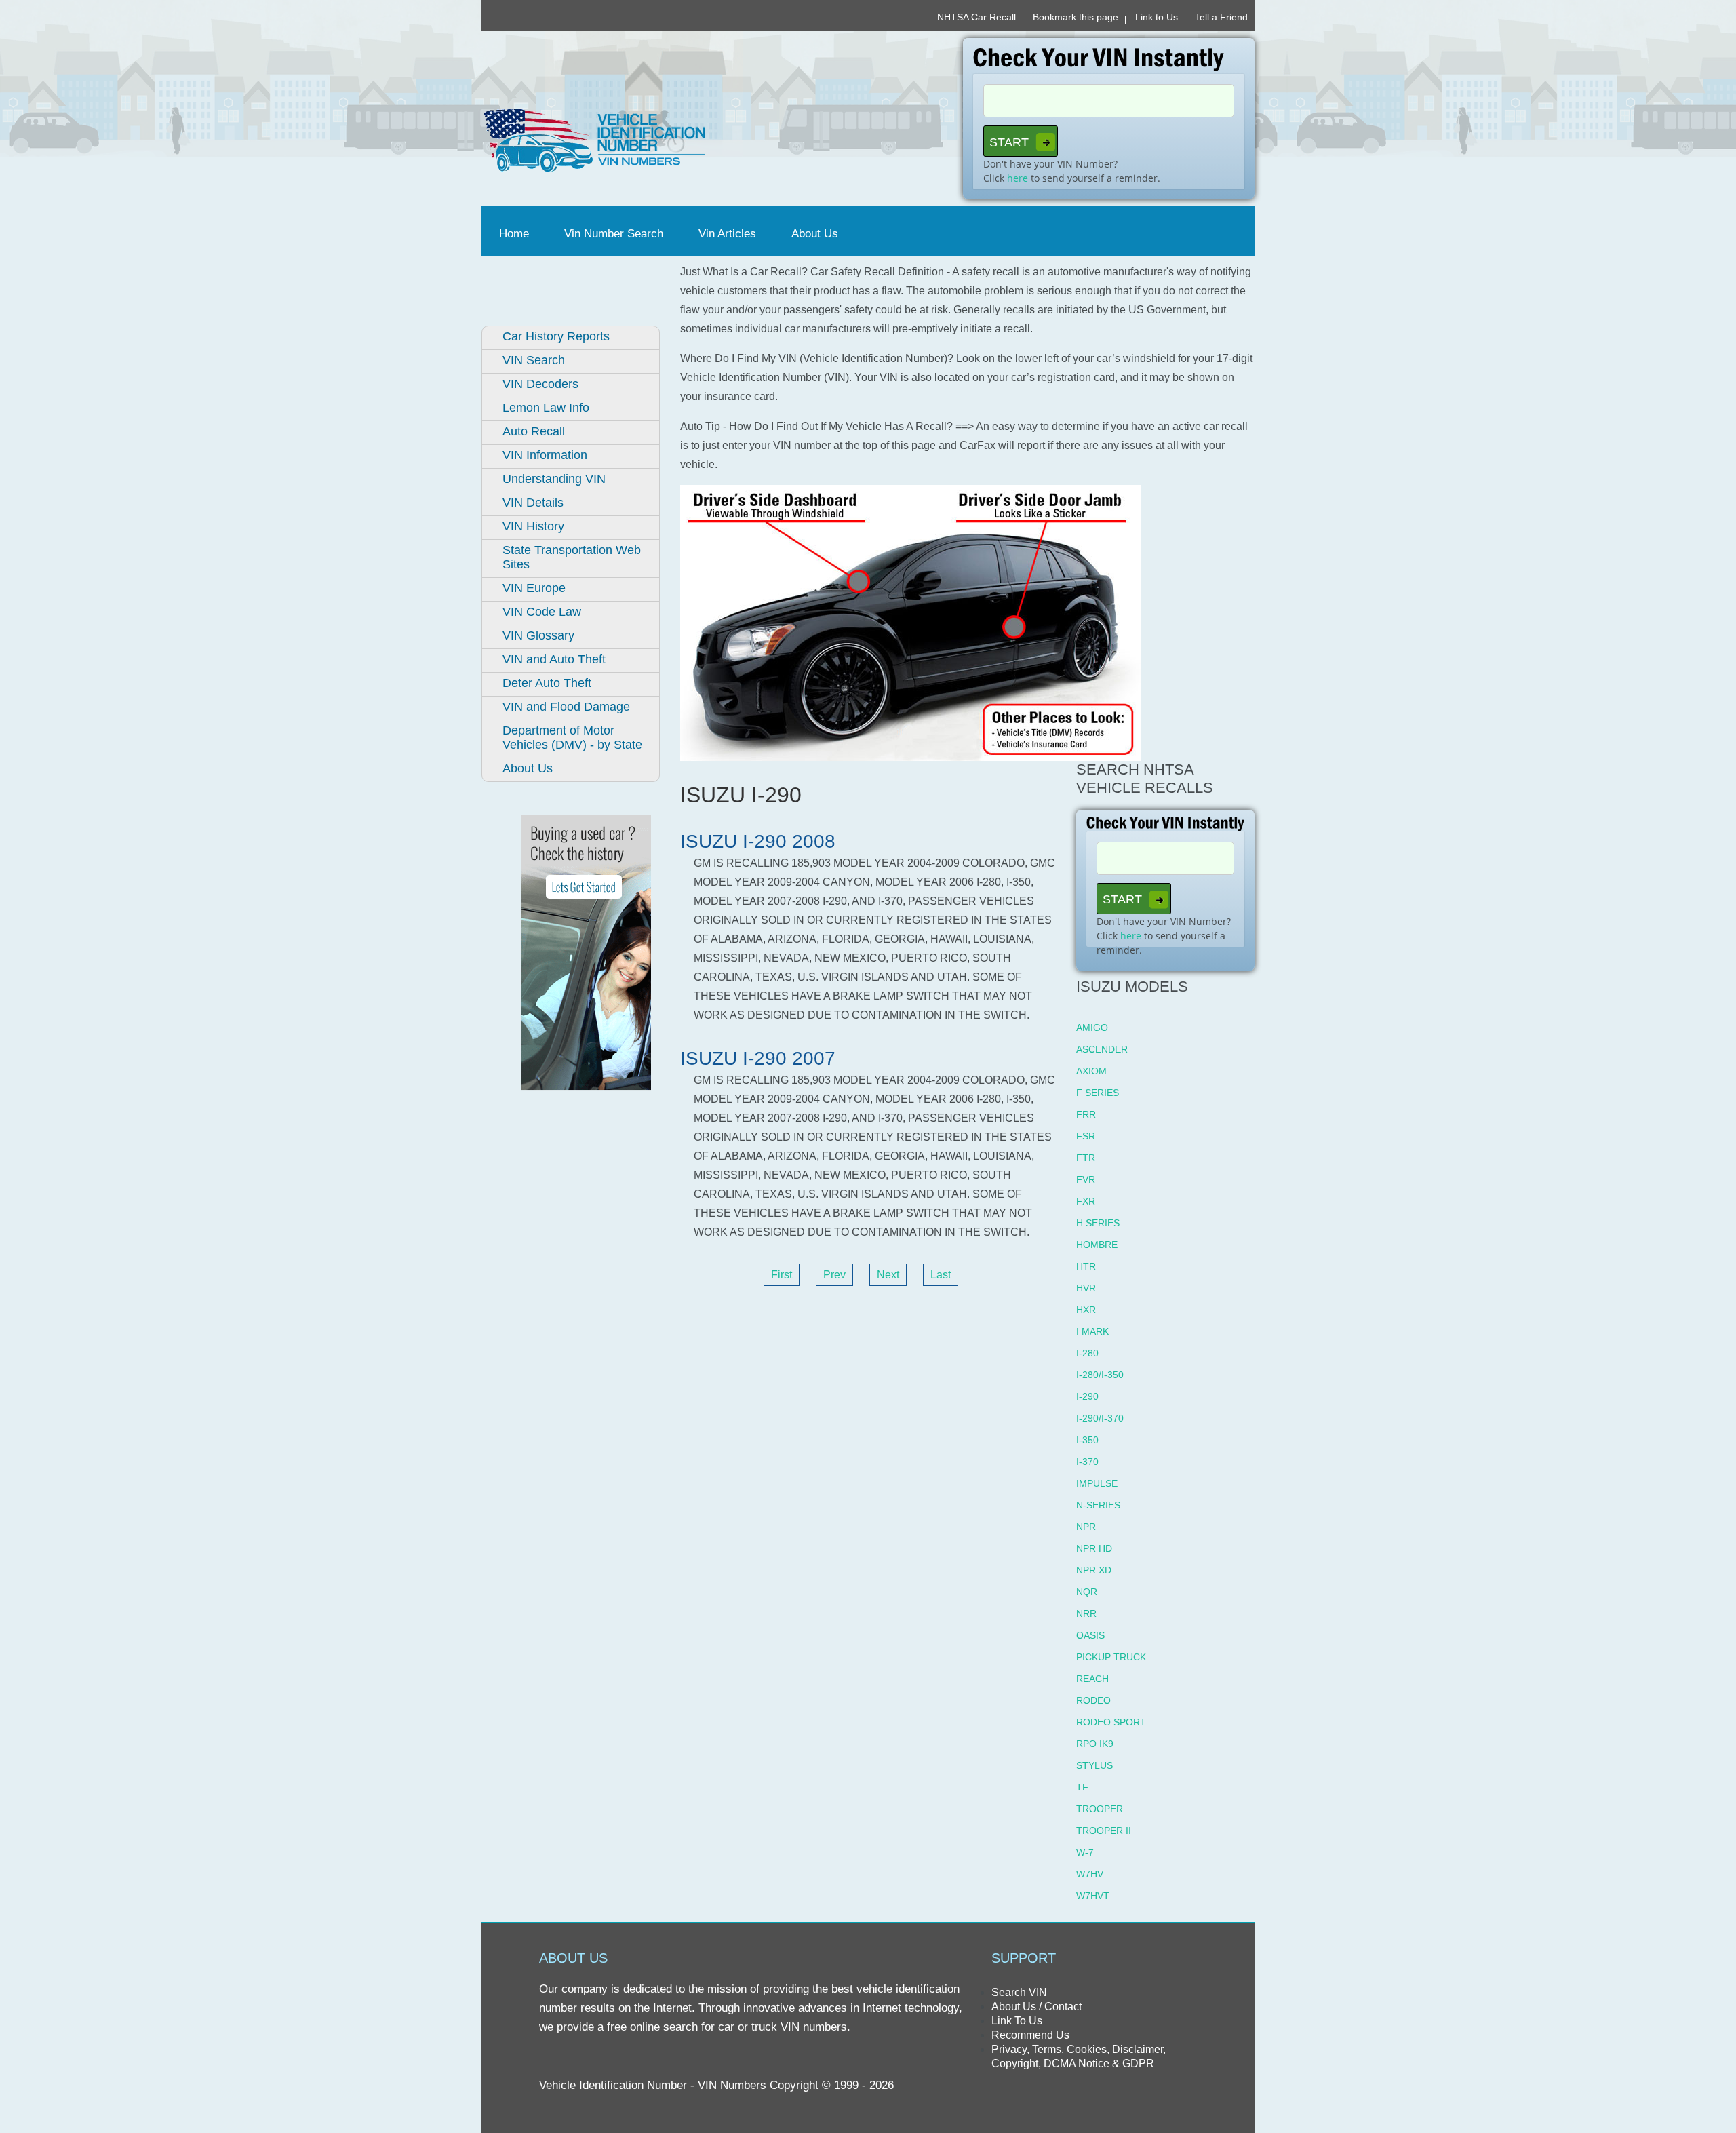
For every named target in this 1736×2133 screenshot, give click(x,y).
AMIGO (1092, 1028)
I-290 (1087, 1396)
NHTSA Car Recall (976, 17)
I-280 (1087, 1353)
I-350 (1087, 1440)
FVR (1086, 1179)
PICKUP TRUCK (1111, 1657)
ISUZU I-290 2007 (758, 1058)
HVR (1086, 1288)
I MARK (1092, 1331)
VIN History (533, 526)
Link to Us (1157, 17)
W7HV (1090, 1874)
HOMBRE (1097, 1245)
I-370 (1087, 1462)
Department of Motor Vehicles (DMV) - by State (572, 738)
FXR (1086, 1201)
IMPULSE (1097, 1483)
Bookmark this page (1076, 17)
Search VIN (1019, 1992)
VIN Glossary (538, 635)
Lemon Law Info (546, 408)
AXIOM (1091, 1071)
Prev (834, 1275)
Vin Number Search (614, 234)
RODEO (1093, 1700)
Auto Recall (534, 431)
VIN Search (534, 360)
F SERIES (1098, 1093)
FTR (1086, 1158)
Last (941, 1275)
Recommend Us (1030, 2035)
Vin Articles (727, 234)
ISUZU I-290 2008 (758, 841)
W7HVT (1093, 1896)
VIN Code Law (542, 612)
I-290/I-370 (1100, 1418)
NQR (1087, 1592)
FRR (1086, 1114)
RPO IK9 (1095, 1744)
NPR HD (1094, 1548)
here (1018, 178)
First (782, 1275)
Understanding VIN (554, 479)
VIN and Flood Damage (566, 707)
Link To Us (1017, 2021)
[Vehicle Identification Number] (670, 140)
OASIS (1090, 1635)
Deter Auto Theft (547, 683)
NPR (1086, 1527)
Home (517, 234)
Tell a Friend (1221, 17)
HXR (1086, 1310)
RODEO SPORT (1111, 1722)
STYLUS (1094, 1765)
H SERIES (1098, 1223)
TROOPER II (1104, 1831)
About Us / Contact (1037, 2007)
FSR (1086, 1136)
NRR (1086, 1613)
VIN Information (545, 455)
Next (888, 1275)
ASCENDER (1102, 1049)
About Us (815, 234)
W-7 (1085, 1852)
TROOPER (1100, 1809)
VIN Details (533, 503)
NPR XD (1094, 1570)
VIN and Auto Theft (554, 659)
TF (1082, 1787)
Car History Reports (556, 336)
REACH (1092, 1679)
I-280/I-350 (1100, 1375)
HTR (1086, 1266)
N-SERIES (1098, 1505)
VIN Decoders (540, 384)
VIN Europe (534, 588)
